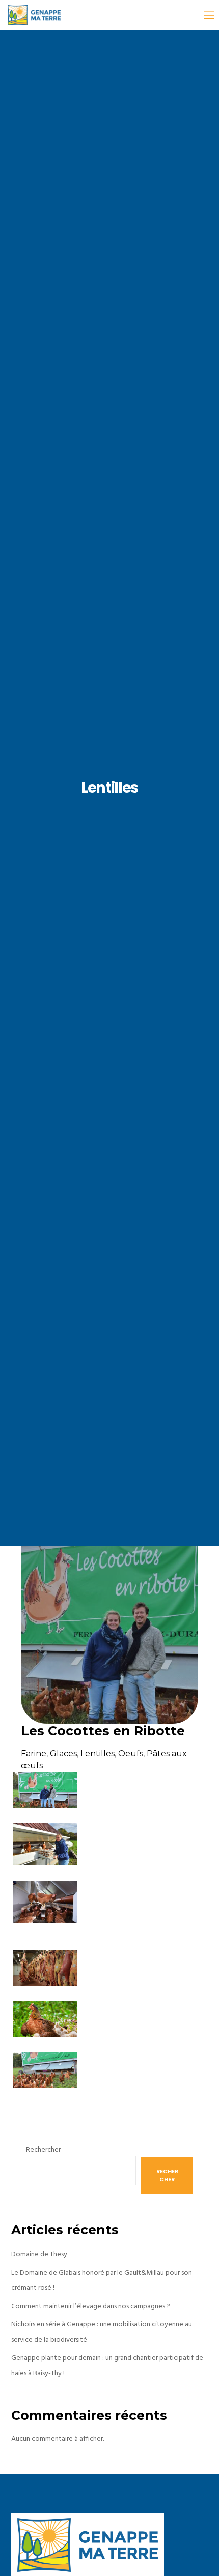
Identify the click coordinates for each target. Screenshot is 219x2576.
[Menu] (204, 15)
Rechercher (43, 2149)
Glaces (63, 1753)
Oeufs (131, 1753)
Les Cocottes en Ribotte (103, 1731)
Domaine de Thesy (39, 2254)
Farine (34, 1753)
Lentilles (98, 1753)
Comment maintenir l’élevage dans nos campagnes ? (91, 2306)
